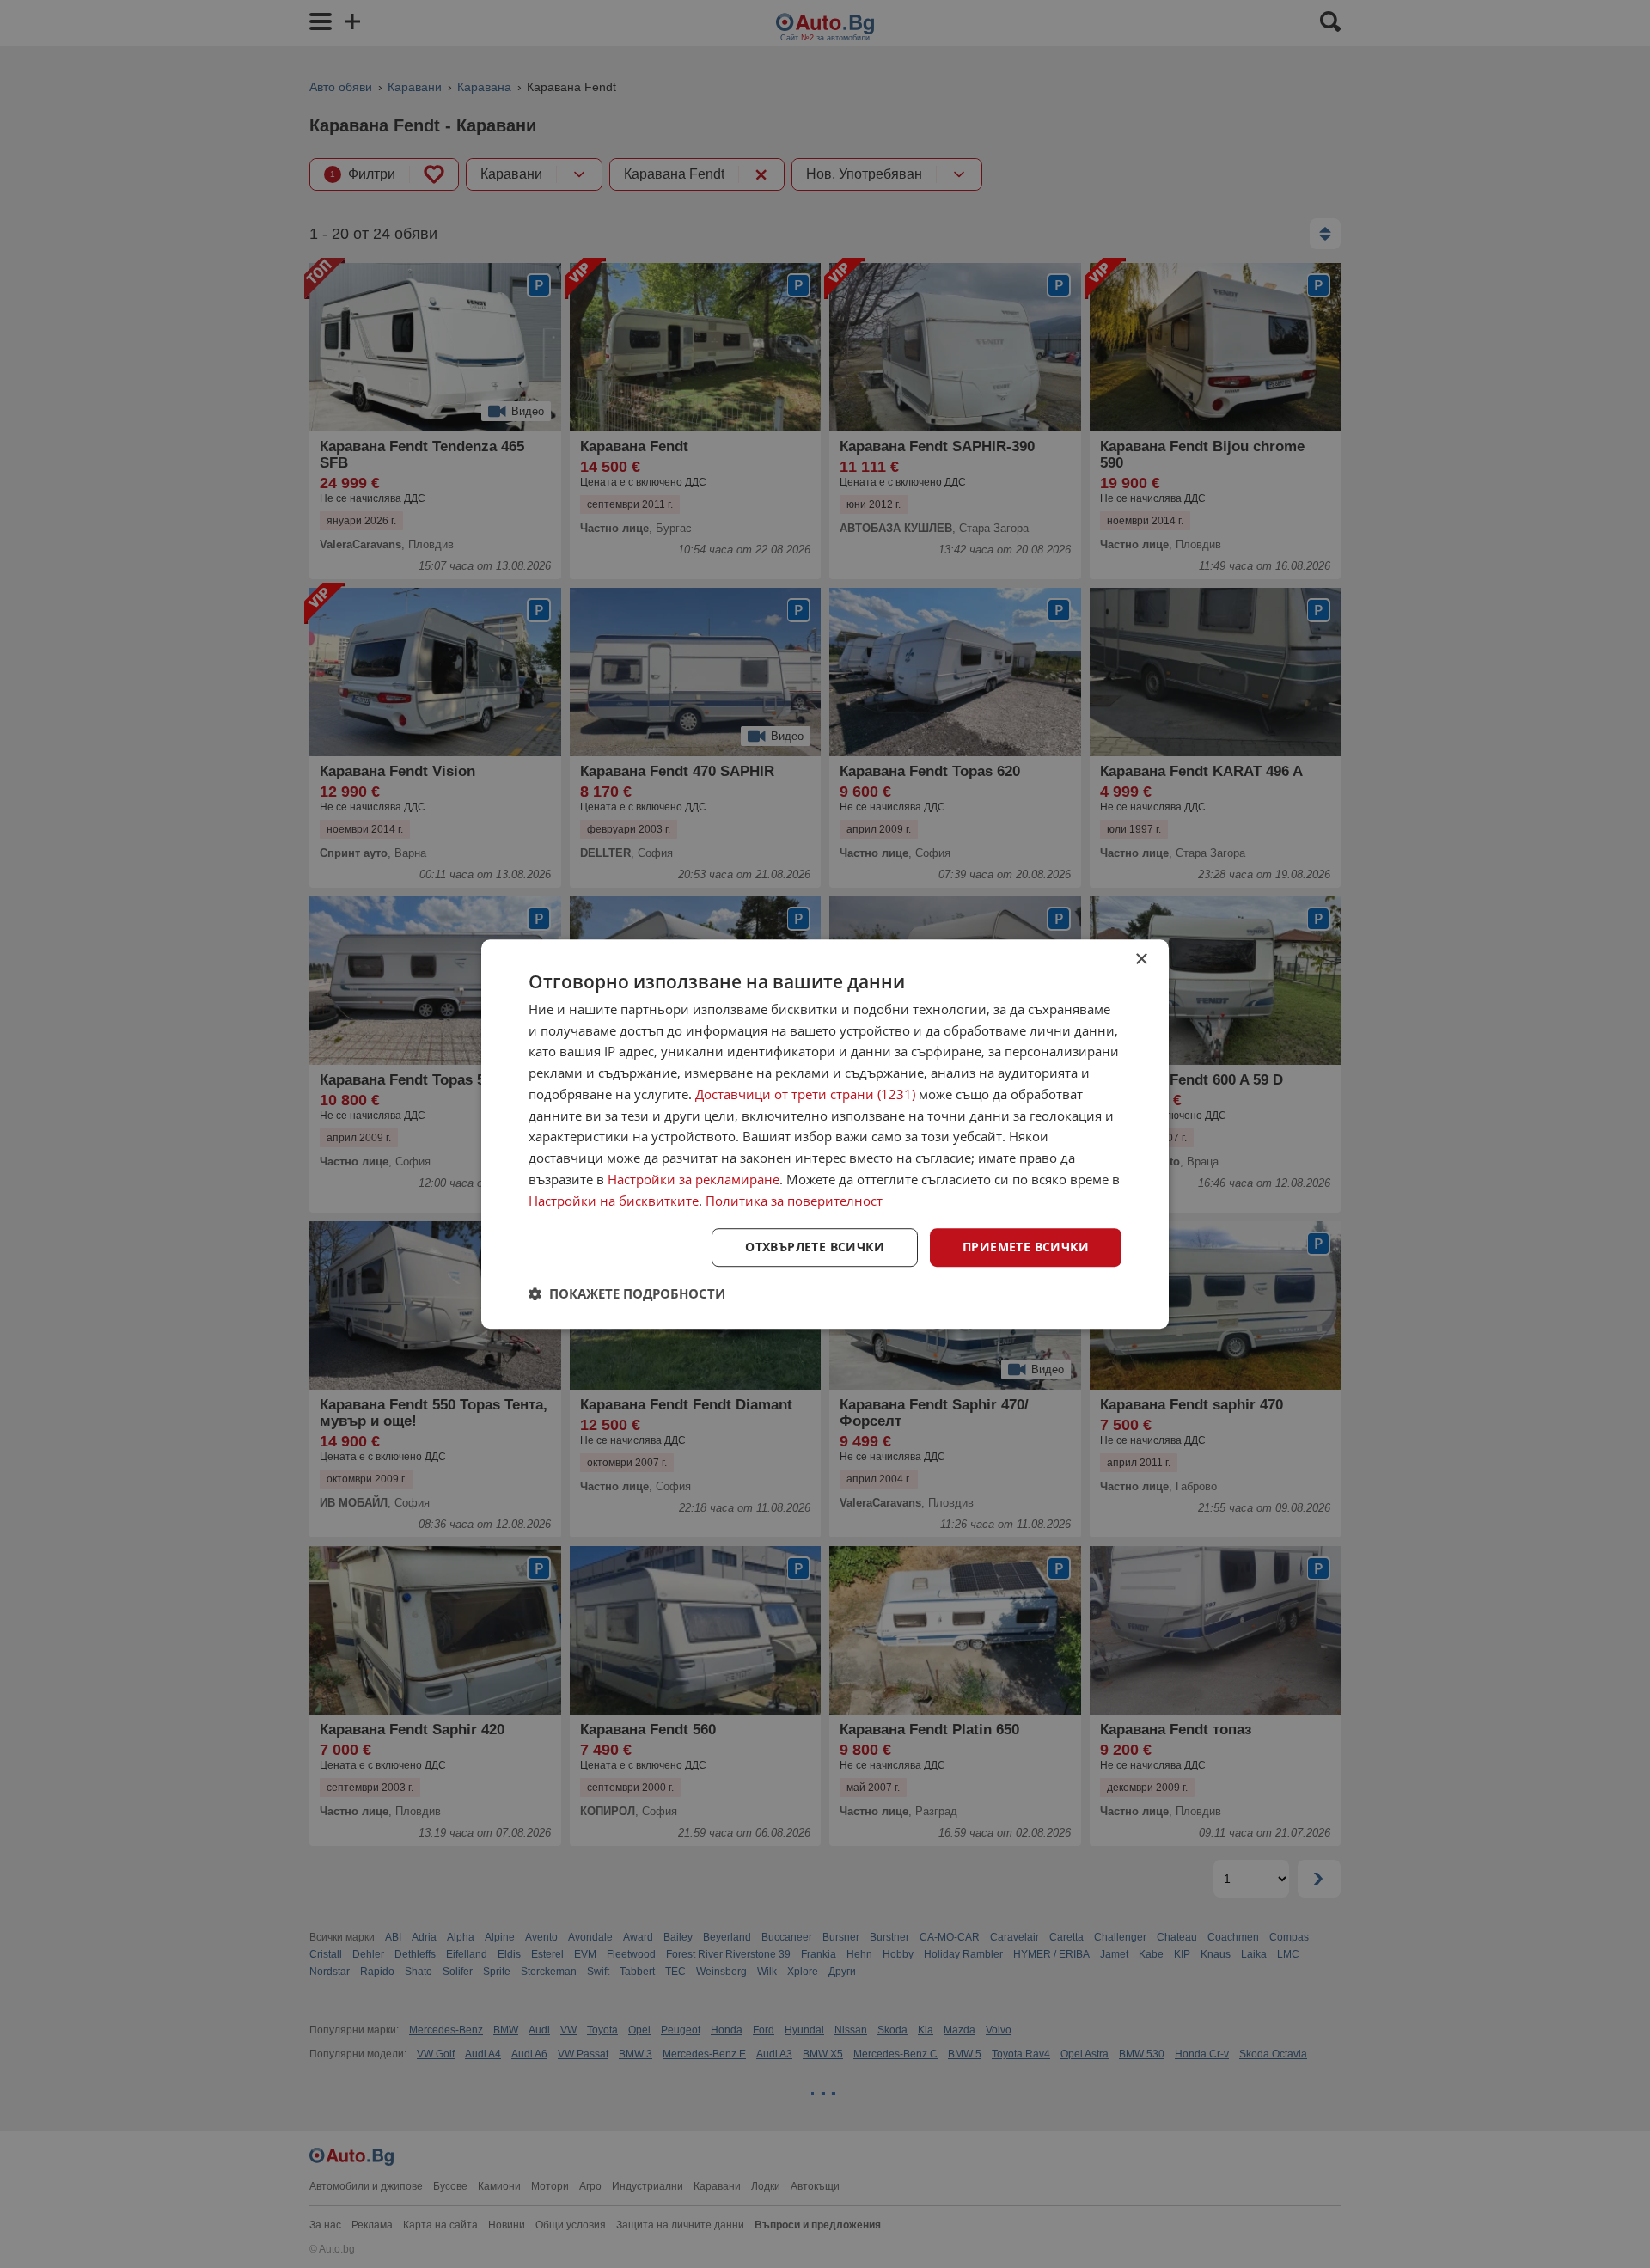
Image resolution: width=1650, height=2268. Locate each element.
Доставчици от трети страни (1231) (805, 1094)
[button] (627, 1293)
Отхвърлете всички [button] (815, 1247)
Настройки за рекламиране (694, 1179)
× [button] (1141, 960)
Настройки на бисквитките (614, 1201)
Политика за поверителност (794, 1201)
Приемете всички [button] (1026, 1247)
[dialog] (825, 1134)
